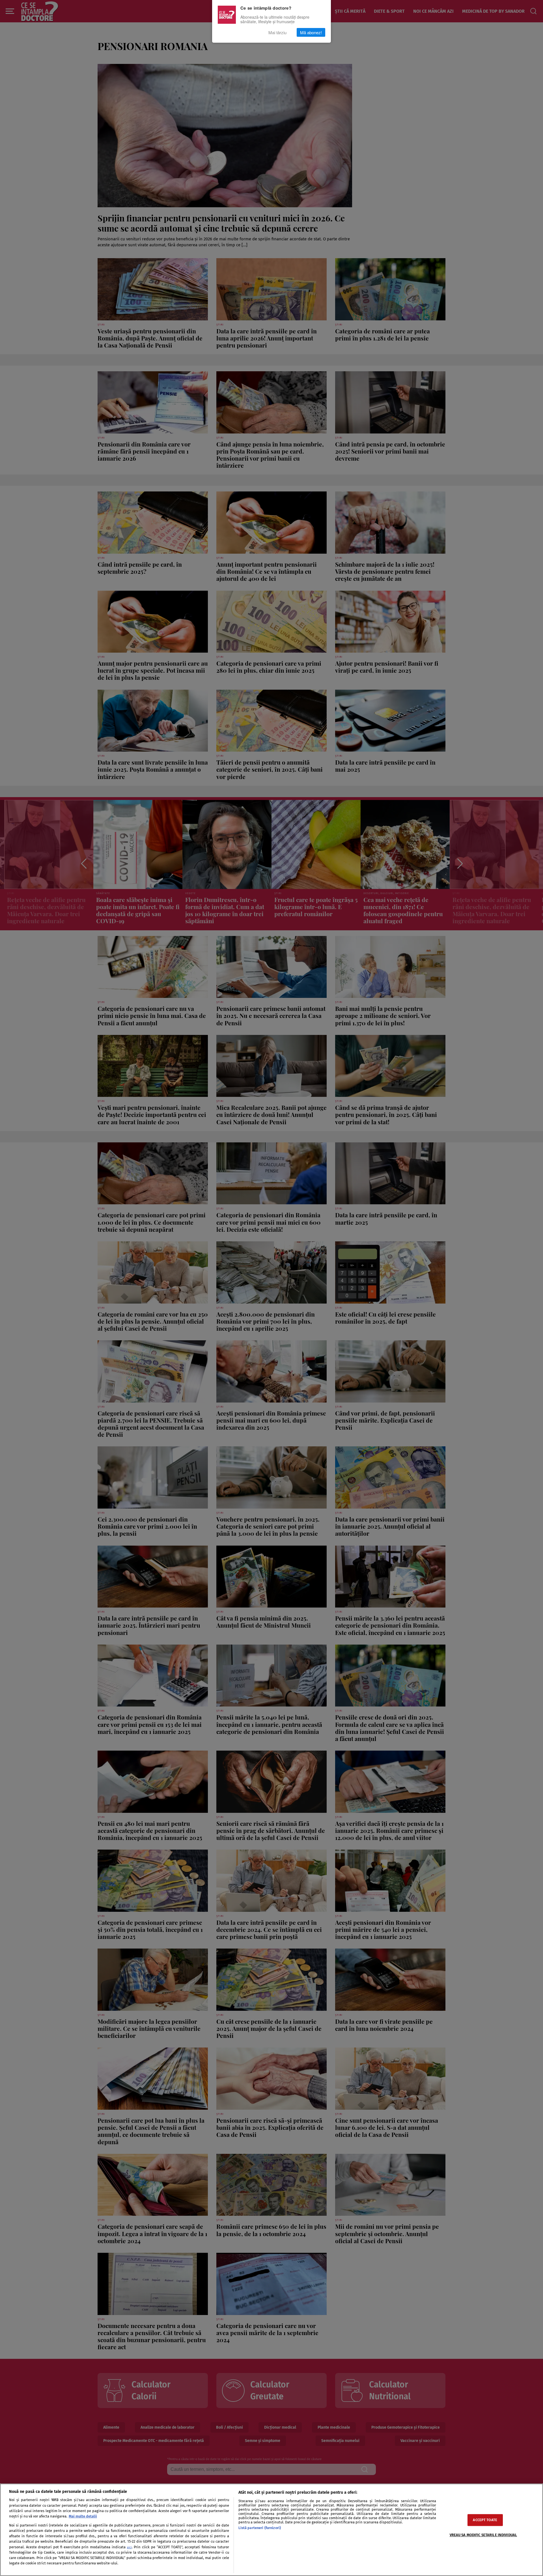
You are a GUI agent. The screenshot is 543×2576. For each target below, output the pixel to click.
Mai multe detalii (83, 2516)
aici (129, 2547)
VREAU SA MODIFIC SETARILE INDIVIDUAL (483, 2535)
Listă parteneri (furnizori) (260, 2528)
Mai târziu (277, 32)
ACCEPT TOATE (485, 2520)
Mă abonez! (311, 32)
